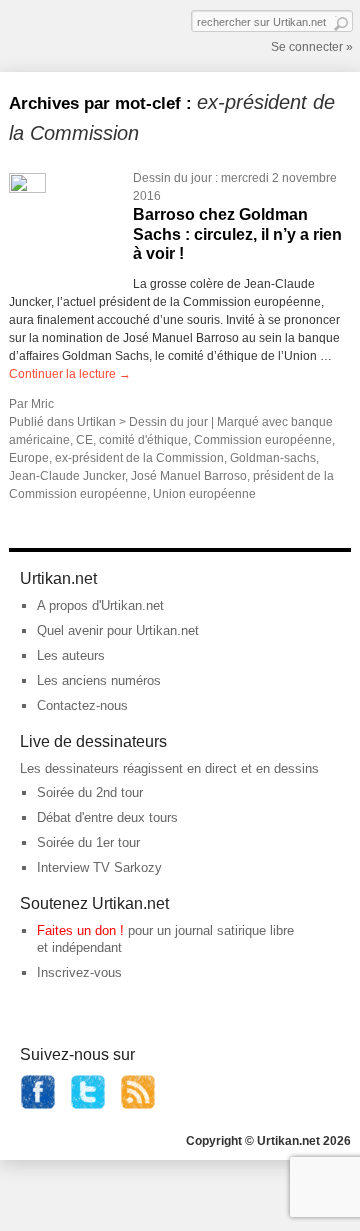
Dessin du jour (172, 178)
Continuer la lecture (70, 374)
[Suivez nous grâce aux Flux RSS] (138, 1105)
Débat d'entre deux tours (107, 817)
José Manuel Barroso (189, 476)
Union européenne (204, 494)
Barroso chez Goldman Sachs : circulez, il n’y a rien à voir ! (237, 233)
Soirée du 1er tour (88, 842)
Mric (42, 404)
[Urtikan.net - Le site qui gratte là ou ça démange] (82, 34)
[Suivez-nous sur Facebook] (38, 1105)
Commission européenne (263, 440)
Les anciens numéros (99, 680)
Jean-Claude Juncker (67, 476)
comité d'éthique (143, 440)
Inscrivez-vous (79, 972)
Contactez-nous (82, 705)
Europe (29, 458)
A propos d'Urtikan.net (100, 605)
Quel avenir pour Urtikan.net (118, 630)
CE (84, 440)
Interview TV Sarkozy (99, 867)
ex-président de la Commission (139, 458)
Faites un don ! (80, 930)
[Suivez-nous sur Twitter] (88, 1105)
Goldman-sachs (273, 458)
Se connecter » (312, 47)
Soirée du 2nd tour (90, 792)
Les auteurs (71, 655)
